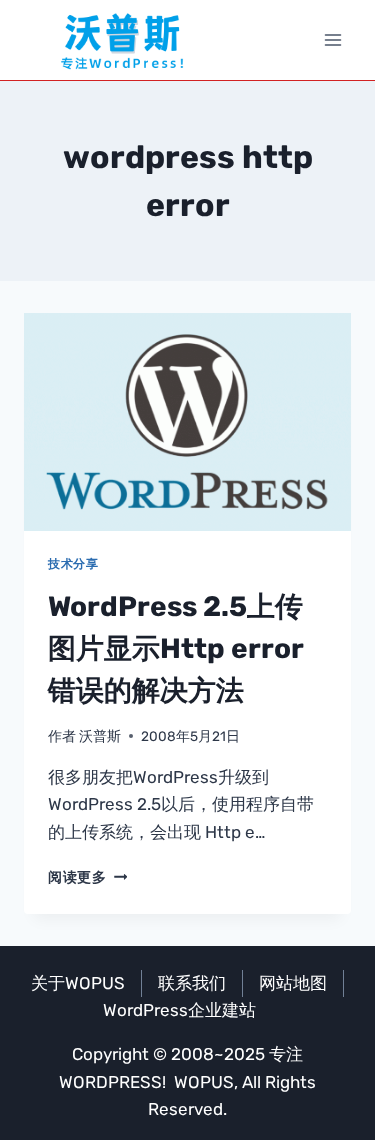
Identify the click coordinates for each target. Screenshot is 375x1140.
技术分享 (73, 564)
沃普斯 (100, 736)
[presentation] (187, 422)
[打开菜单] (332, 39)
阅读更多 (87, 877)
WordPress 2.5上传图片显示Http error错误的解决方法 (176, 648)
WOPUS (204, 1082)
